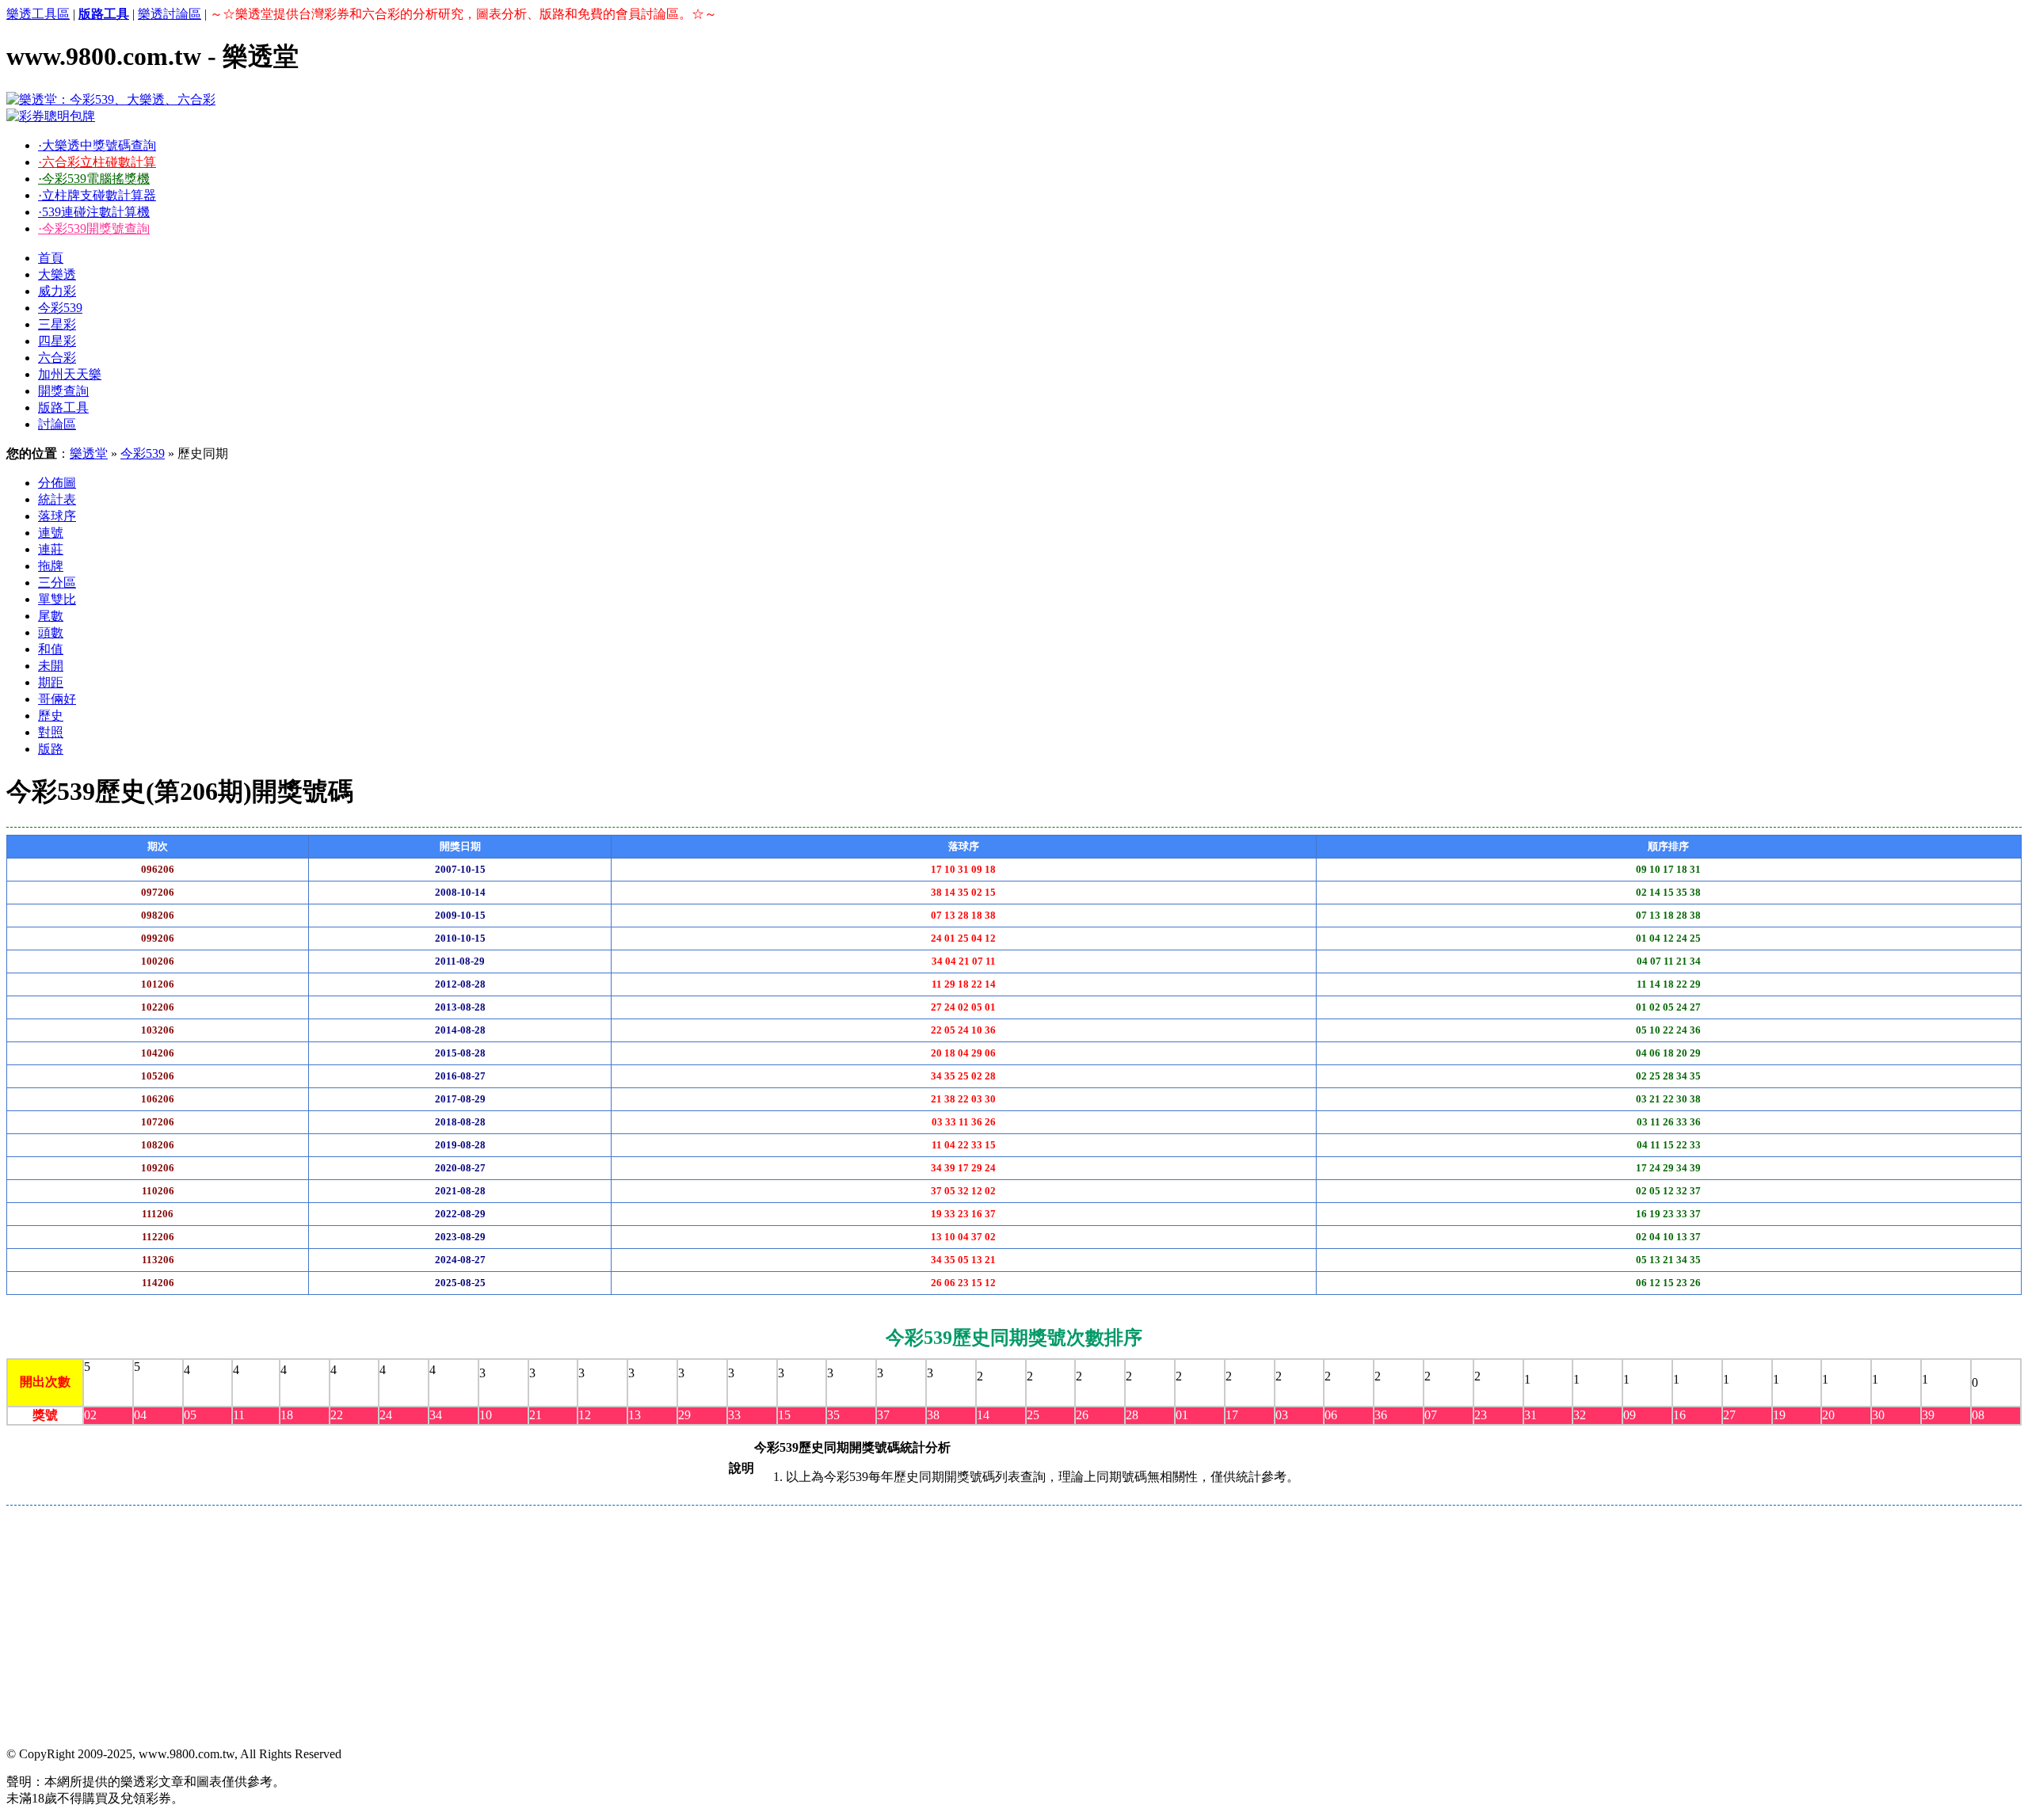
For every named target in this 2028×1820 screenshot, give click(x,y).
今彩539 (60, 308)
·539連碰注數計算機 (94, 212)
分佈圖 (57, 483)
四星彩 (57, 341)
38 (933, 1415)
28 (1132, 1415)
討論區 (57, 424)
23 (1481, 1415)
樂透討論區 (170, 14)
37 (883, 1415)
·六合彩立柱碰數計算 (97, 162)
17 (1232, 1415)
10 (486, 1415)
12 (585, 1415)
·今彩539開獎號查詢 (94, 228)
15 (784, 1415)
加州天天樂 (70, 374)
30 (1878, 1415)
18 (287, 1415)
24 (386, 1415)
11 (239, 1415)
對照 (51, 732)
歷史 (51, 716)
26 (1082, 1415)
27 (1729, 1415)
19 (1779, 1415)
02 (90, 1415)
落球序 (57, 516)
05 (190, 1415)
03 (1282, 1415)
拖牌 (51, 566)
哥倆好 (57, 699)
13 (635, 1415)
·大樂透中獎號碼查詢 (97, 145)
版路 (51, 749)
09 (1630, 1415)
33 (734, 1415)
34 (436, 1415)
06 (1331, 1415)
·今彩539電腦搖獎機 (94, 179)
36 (1381, 1415)
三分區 (57, 583)
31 (1531, 1415)
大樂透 (57, 274)
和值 (51, 649)
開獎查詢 (63, 391)
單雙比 (57, 599)
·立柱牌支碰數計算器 (97, 195)
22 (337, 1415)
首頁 (51, 258)
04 (140, 1415)
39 (1928, 1415)
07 (1431, 1415)
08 (1978, 1415)
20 (1828, 1415)
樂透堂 (89, 453)
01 (1182, 1415)
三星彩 (57, 324)
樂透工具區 (38, 14)
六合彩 (57, 358)
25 (1033, 1415)
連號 (51, 533)
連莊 (51, 549)
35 (833, 1415)
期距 (51, 682)
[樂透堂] (111, 99)
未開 (51, 666)
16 (1679, 1415)
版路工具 (63, 407)
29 (684, 1415)
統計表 (57, 499)
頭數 (51, 632)
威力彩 (57, 291)
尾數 (51, 616)
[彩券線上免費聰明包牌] (51, 116)
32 (1580, 1415)
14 (983, 1415)
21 (536, 1415)
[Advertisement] (482, 1624)
